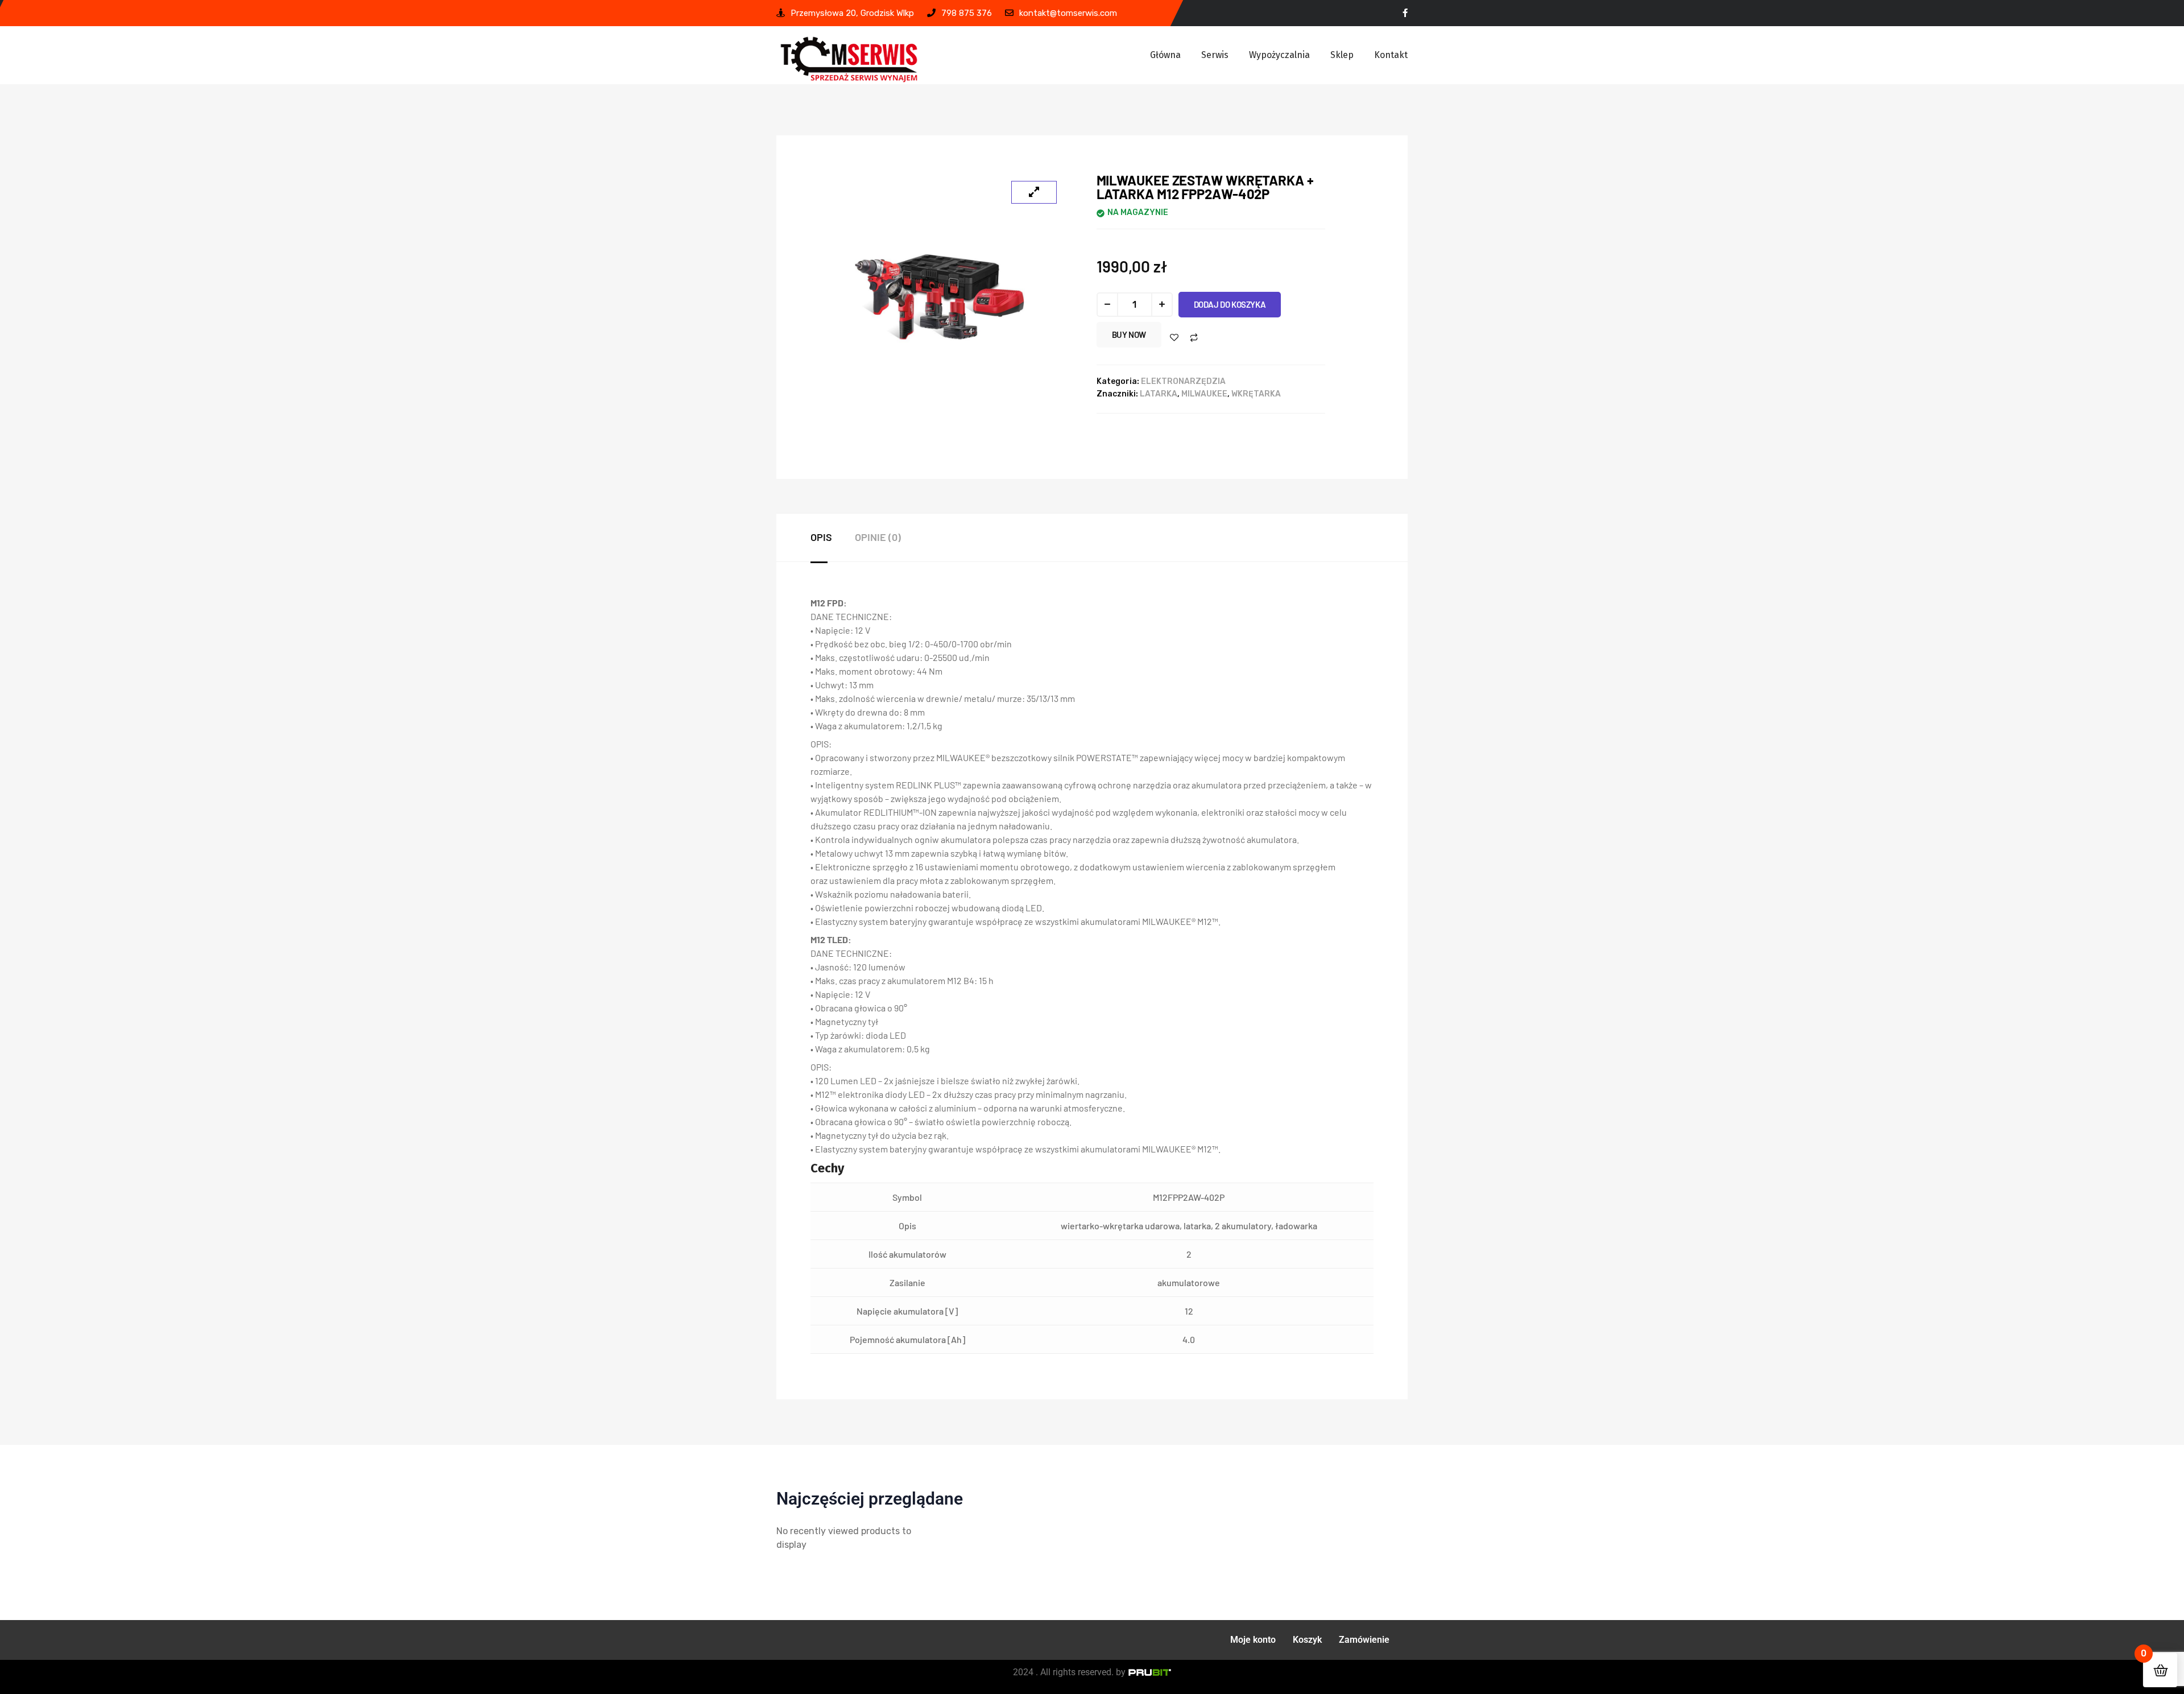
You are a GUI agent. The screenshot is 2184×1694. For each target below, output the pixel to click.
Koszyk (1307, 1640)
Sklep (1342, 55)
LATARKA (1159, 394)
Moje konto (1253, 1640)
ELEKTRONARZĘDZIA (1183, 381)
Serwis (1215, 55)
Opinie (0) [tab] (878, 537)
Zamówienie (1364, 1640)
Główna (1165, 55)
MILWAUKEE (1204, 394)
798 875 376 (967, 13)
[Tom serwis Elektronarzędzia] (849, 59)
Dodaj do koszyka (1230, 304)
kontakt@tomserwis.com (1068, 13)
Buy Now (1129, 334)
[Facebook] (1405, 13)
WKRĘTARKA (1256, 394)
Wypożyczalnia (1279, 55)
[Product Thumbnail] (1034, 192)
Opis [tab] (821, 537)
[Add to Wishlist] (1174, 338)
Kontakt (1391, 55)
